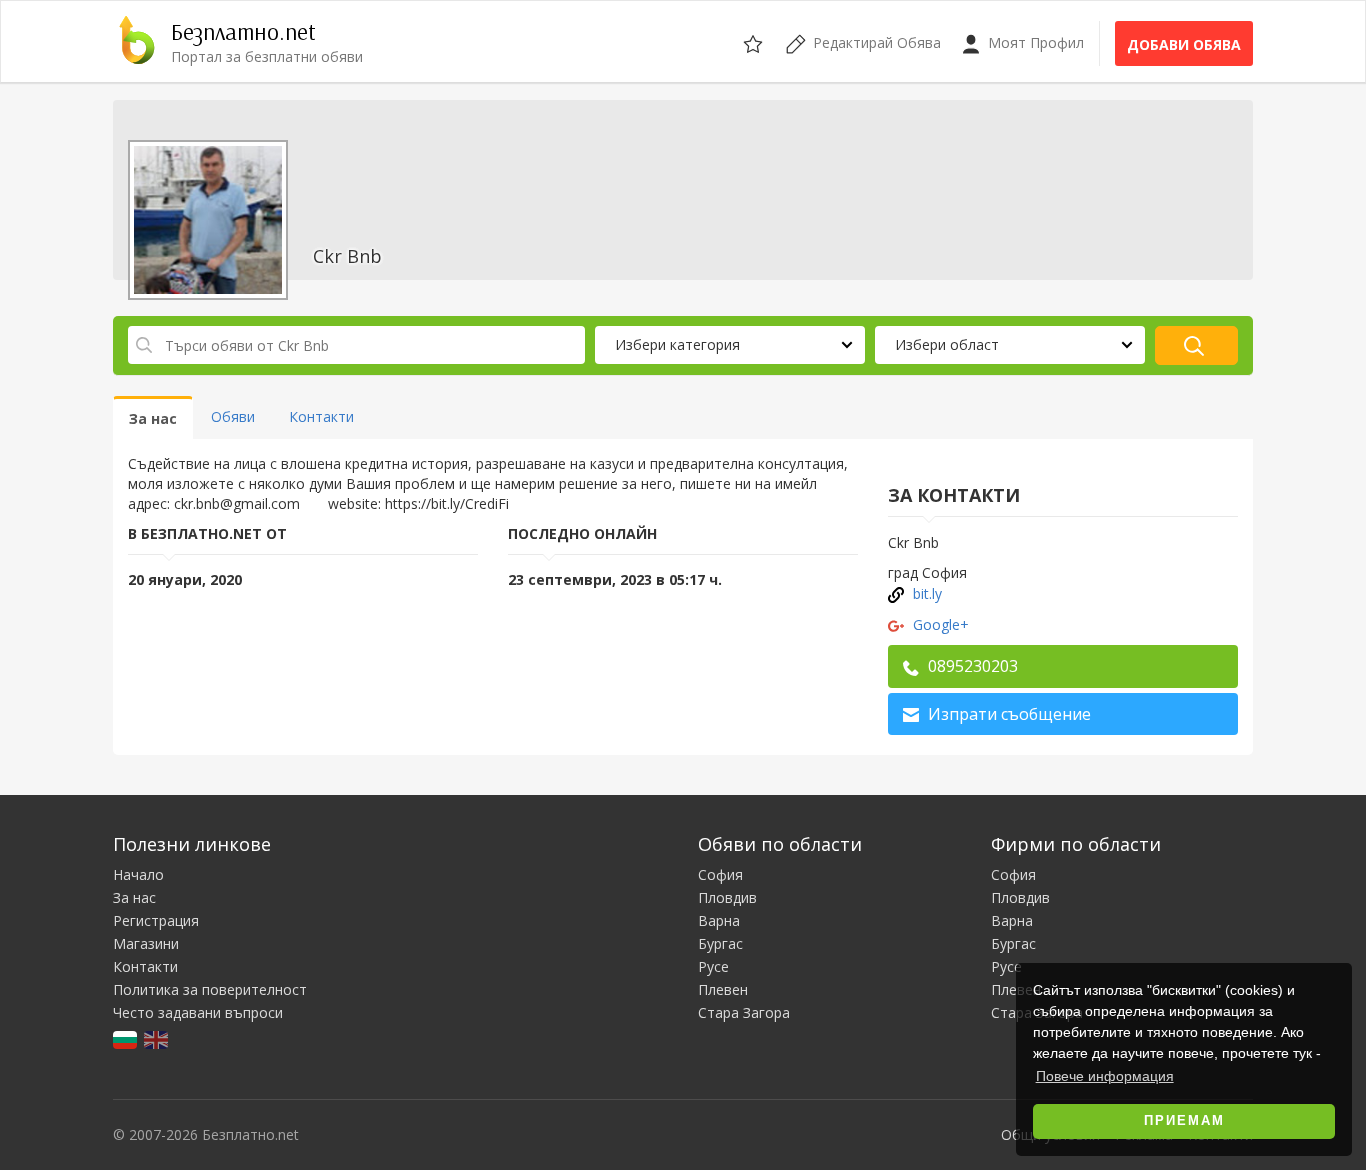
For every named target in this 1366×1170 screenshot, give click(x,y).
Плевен (723, 989)
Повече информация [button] (1105, 1076)
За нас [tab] (153, 418)
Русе (713, 966)
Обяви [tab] (233, 416)
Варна (719, 920)
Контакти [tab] (321, 416)
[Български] (126, 1037)
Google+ (941, 624)
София (720, 874)
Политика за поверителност (210, 989)
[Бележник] (754, 41)
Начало (138, 874)
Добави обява (1184, 44)
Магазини (146, 943)
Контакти (145, 966)
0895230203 (971, 666)
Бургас (720, 943)
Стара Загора (744, 1012)
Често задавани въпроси (198, 1012)
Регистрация (156, 920)
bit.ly (927, 593)
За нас (134, 897)
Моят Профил (1034, 42)
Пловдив (727, 897)
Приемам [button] (1184, 1121)
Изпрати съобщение (1007, 714)
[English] (157, 1037)
